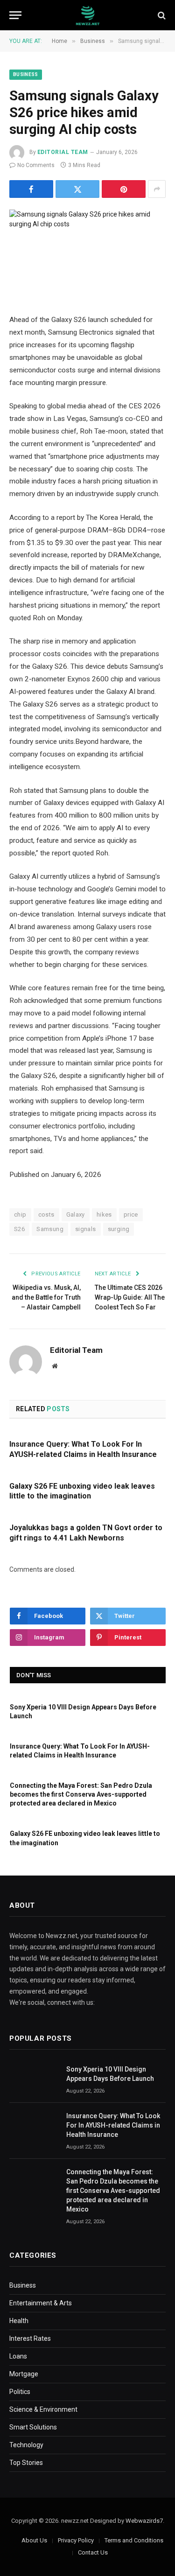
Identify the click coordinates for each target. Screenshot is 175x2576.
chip (20, 1214)
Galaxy (76, 1214)
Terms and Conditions (134, 2540)
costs (46, 1214)
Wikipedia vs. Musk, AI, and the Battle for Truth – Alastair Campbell (46, 1297)
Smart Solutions (33, 2427)
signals (86, 1229)
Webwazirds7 (144, 2521)
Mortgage (24, 2374)
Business (26, 74)
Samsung (50, 1229)
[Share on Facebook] (31, 189)
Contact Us (93, 2552)
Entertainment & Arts (41, 2303)
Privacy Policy (76, 2540)
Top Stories (26, 2463)
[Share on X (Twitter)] (77, 189)
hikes (104, 1214)
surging (119, 1229)
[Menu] (15, 15)
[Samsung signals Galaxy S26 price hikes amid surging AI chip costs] (87, 249)
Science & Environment (43, 2409)
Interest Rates (30, 2338)
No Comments (36, 165)
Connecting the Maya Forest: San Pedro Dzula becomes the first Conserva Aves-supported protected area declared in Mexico (81, 1794)
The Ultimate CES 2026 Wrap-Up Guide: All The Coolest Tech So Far (130, 1297)
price (131, 1214)
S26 (19, 1229)
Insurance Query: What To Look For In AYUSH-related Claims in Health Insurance (113, 2125)
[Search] (161, 15)
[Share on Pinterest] (124, 189)
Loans (18, 2356)
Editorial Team (63, 152)
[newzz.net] (87, 15)
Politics (20, 2392)
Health (19, 2321)
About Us (34, 2540)
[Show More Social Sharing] (157, 189)
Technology (26, 2445)
